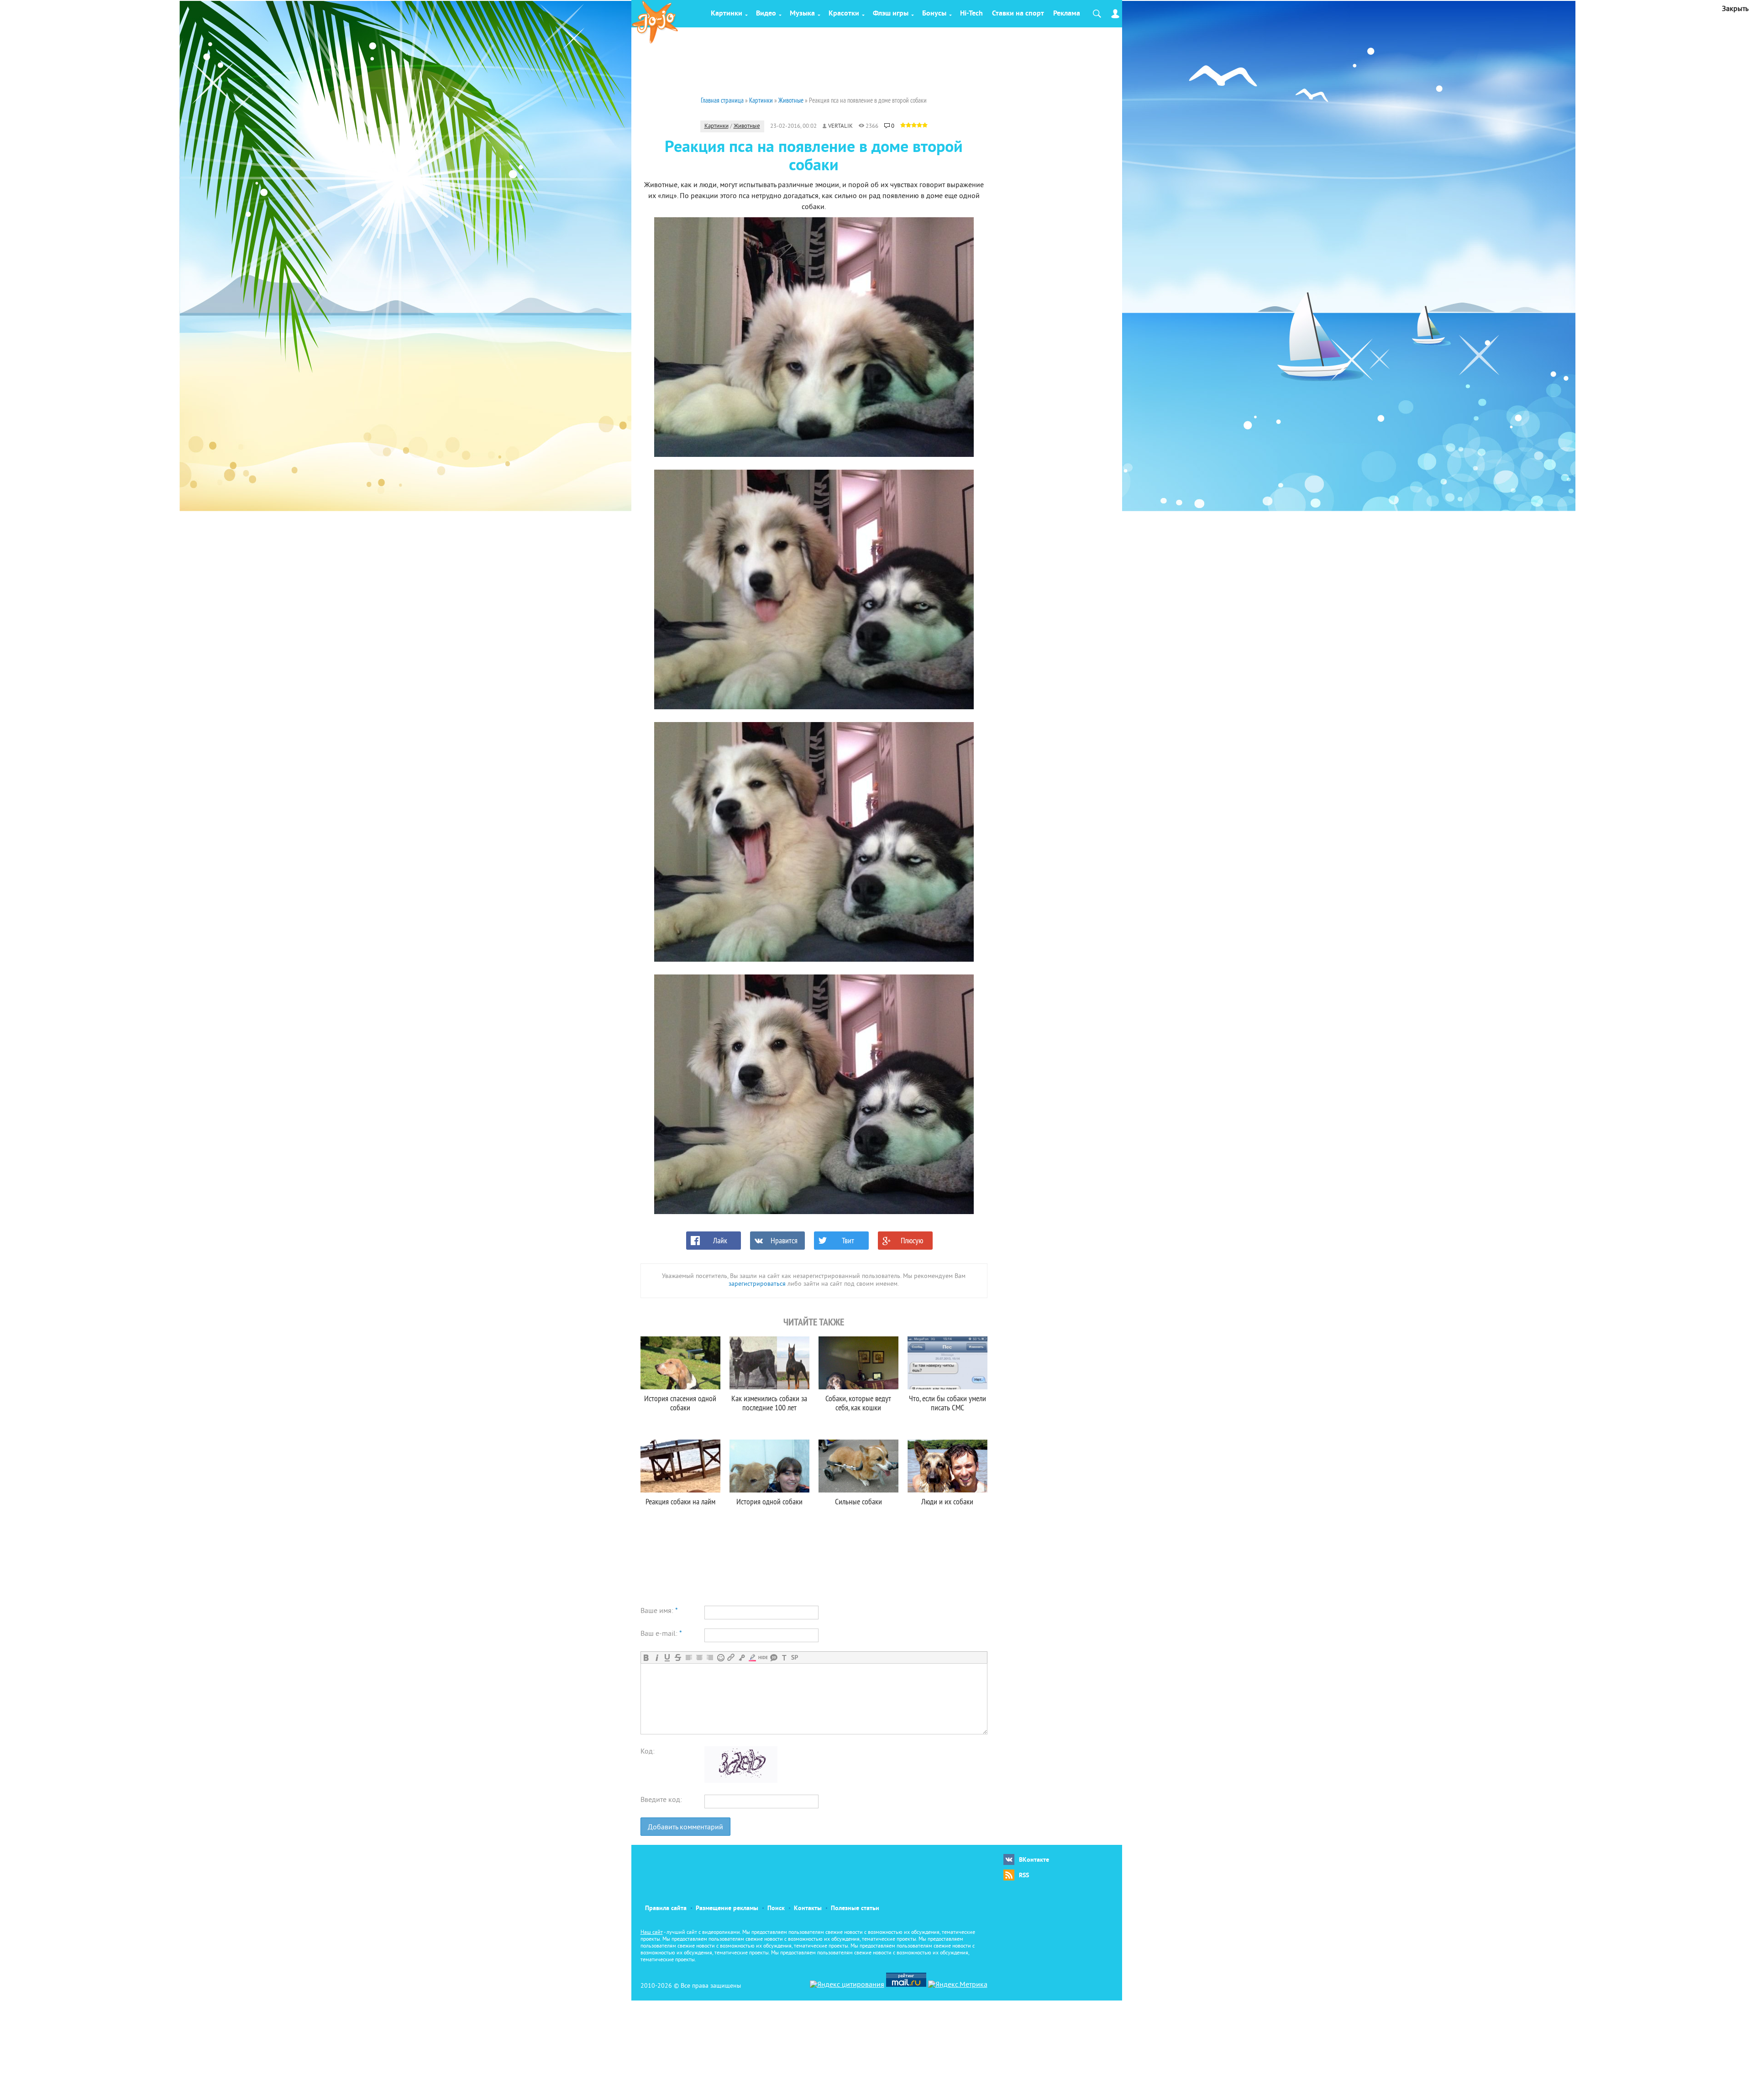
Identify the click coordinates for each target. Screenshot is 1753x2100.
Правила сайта (666, 1909)
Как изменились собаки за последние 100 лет (769, 1403)
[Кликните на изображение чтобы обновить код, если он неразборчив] (741, 1781)
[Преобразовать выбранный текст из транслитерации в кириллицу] (784, 1657)
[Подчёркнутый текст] (667, 1657)
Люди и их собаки (947, 1501)
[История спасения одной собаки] (680, 1363)
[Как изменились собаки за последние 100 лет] (769, 1363)
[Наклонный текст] (657, 1657)
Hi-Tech (971, 14)
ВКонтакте (1034, 1860)
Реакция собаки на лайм (680, 1501)
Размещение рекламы (727, 1909)
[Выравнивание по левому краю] (689, 1657)
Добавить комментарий (685, 1828)
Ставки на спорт (1018, 14)
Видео (766, 14)
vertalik (840, 126)
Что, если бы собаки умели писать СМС (947, 1403)
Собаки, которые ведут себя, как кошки (858, 1403)
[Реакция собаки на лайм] (680, 1466)
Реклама (1067, 14)
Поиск (776, 1909)
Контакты (808, 1909)
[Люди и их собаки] (947, 1466)
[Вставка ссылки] (731, 1657)
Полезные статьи (855, 1909)
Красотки (844, 14)
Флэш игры (891, 14)
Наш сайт (652, 1933)
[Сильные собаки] (858, 1466)
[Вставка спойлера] (795, 1657)
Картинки (727, 14)
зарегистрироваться (757, 1284)
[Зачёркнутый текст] (678, 1657)
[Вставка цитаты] (774, 1657)
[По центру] (699, 1657)
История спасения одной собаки (680, 1403)
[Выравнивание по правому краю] (710, 1657)
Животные (747, 126)
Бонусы (934, 14)
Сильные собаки (858, 1501)
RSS (1024, 1876)
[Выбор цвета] (752, 1657)
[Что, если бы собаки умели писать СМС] (947, 1363)
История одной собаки (769, 1501)
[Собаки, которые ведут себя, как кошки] (858, 1363)
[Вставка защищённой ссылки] (742, 1657)
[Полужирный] (646, 1657)
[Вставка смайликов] (721, 1657)
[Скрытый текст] (763, 1657)
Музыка (802, 14)
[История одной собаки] (769, 1466)
